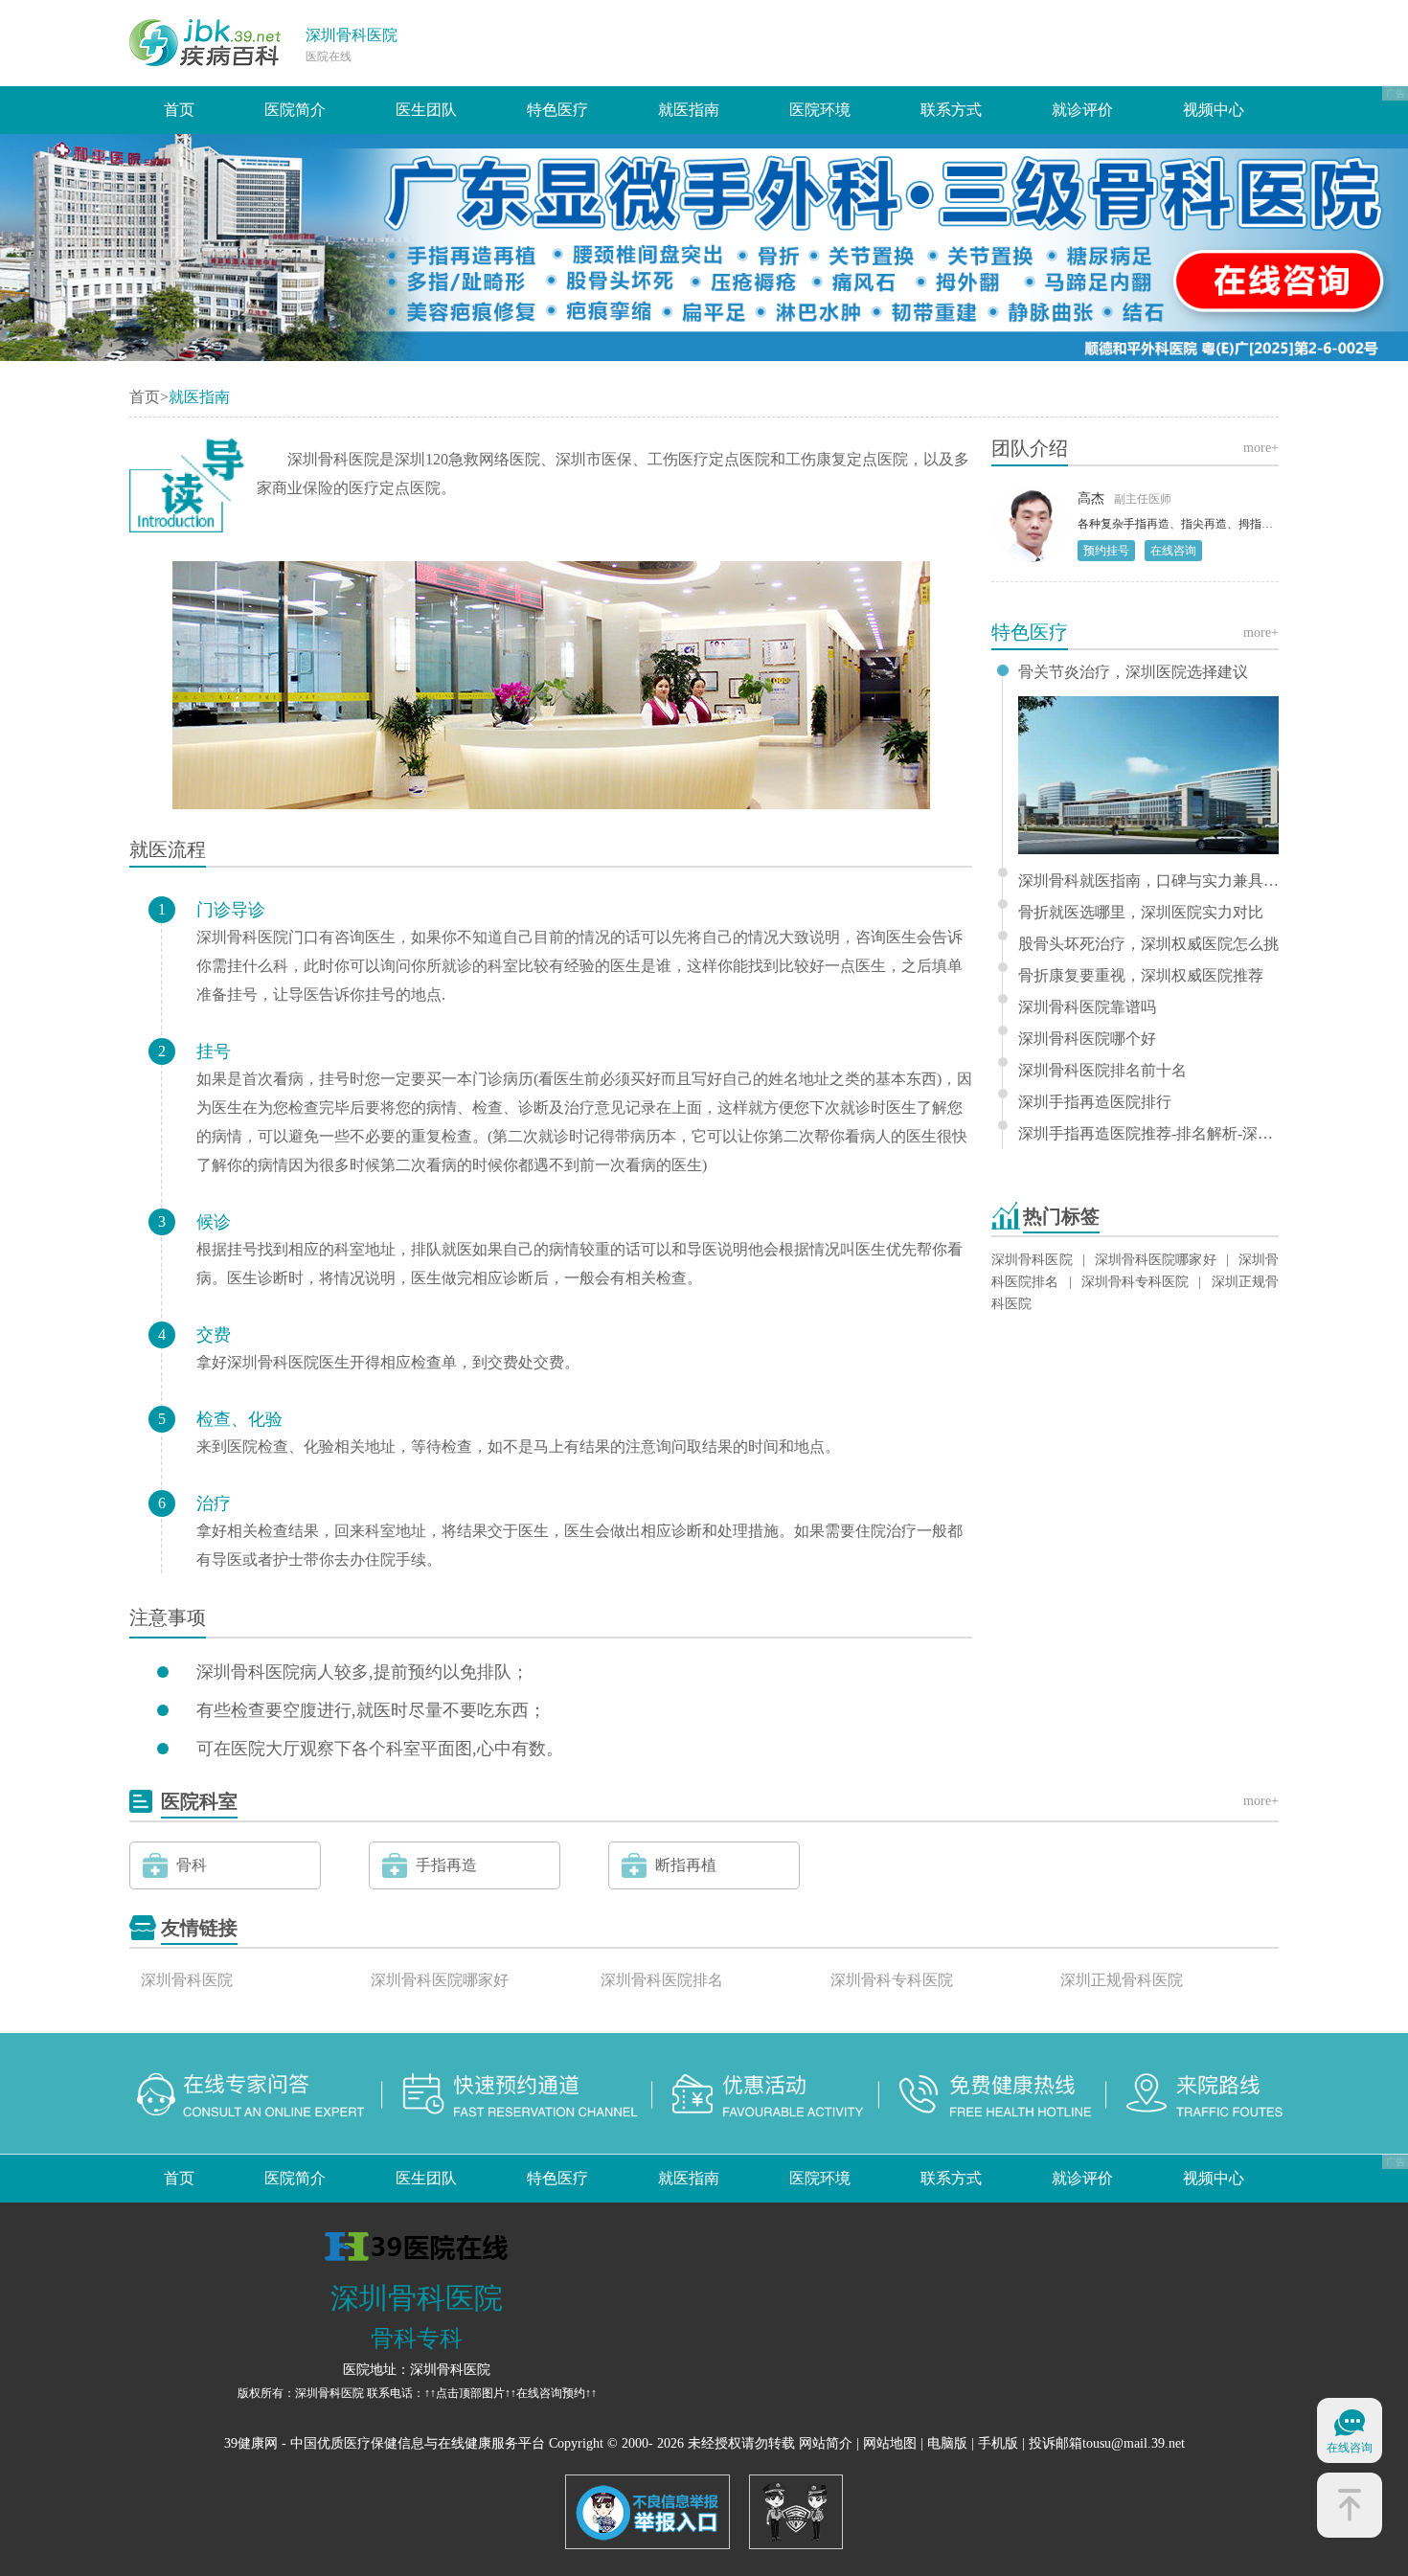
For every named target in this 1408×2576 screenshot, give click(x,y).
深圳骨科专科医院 (1135, 1282)
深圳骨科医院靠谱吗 (1087, 1007)
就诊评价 (1082, 110)
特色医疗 (557, 110)
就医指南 (689, 110)
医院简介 (295, 110)
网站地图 (890, 2443)
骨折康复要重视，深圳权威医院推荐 (1141, 976)
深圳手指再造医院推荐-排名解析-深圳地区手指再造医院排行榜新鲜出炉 (1148, 1134)
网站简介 (826, 2443)
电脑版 (947, 2443)
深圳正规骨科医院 (1122, 1980)
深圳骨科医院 (352, 35)
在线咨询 (1173, 551)
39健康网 (251, 2443)
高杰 (1091, 498)
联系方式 (951, 110)
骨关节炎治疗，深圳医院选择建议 (1133, 672)
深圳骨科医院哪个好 (1087, 1039)
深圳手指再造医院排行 (1095, 1102)
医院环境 (820, 110)
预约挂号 (1106, 551)
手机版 (998, 2443)
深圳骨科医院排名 (662, 1980)
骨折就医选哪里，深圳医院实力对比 (1141, 913)
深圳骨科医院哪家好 (1156, 1260)
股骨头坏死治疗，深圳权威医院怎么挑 (1148, 944)
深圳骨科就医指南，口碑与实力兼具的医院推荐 (1148, 881)
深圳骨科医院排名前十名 (1102, 1071)
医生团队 (426, 110)
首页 (179, 110)
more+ (1261, 448)
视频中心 (1214, 110)
